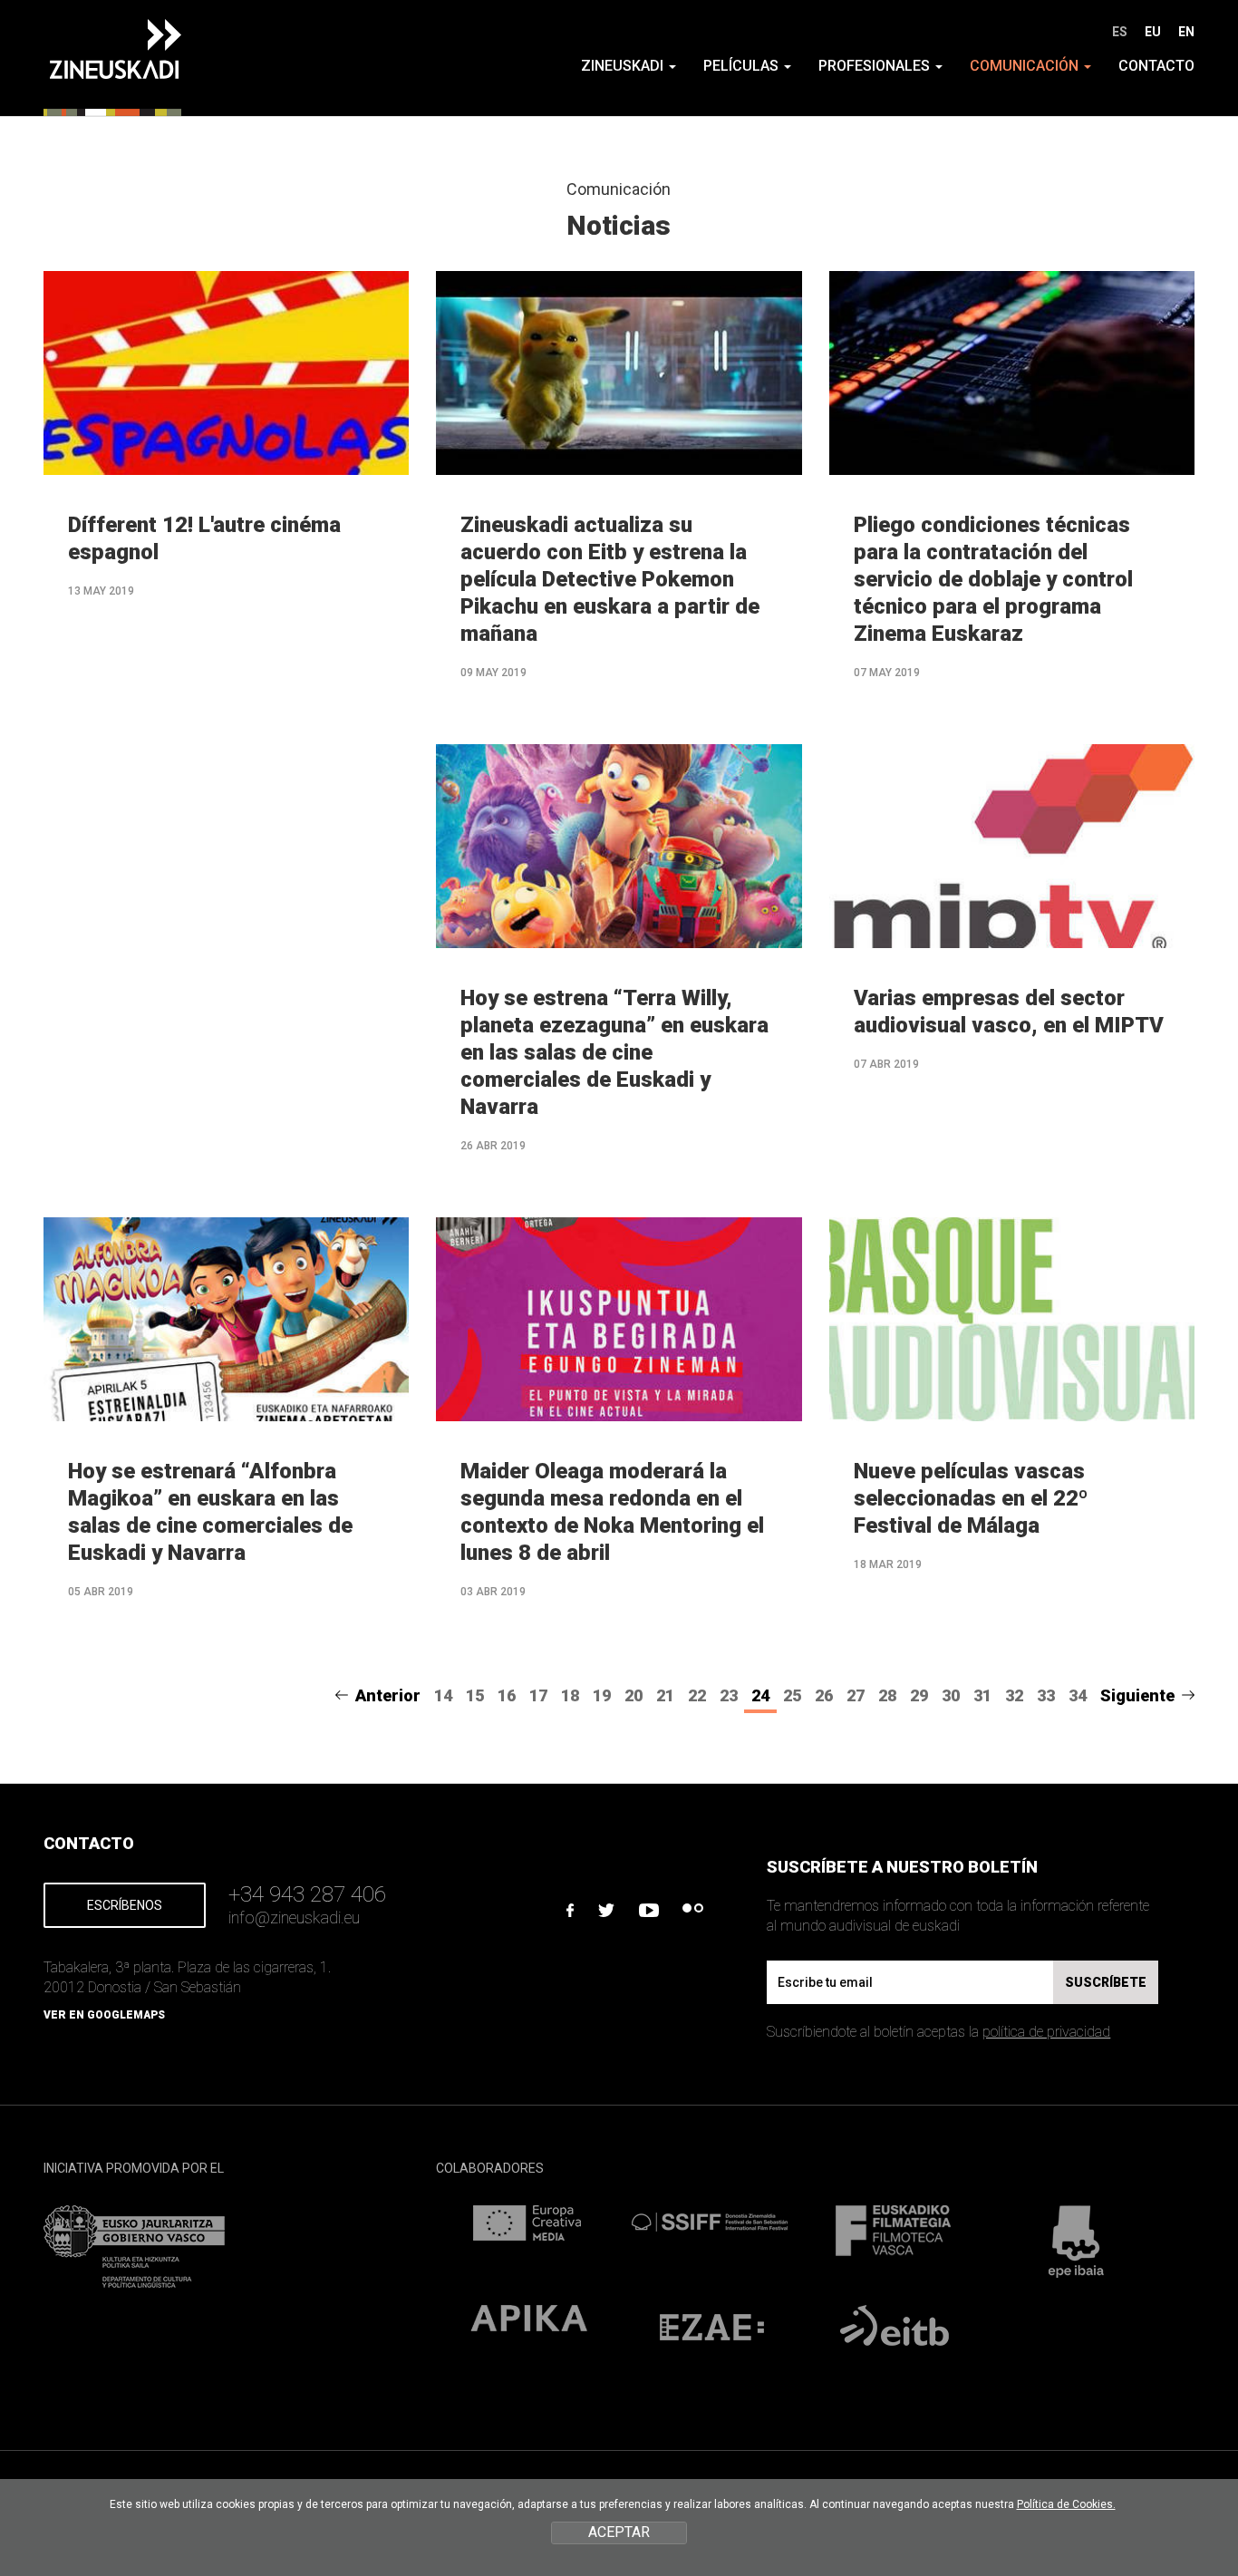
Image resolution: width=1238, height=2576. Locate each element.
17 (538, 1695)
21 (665, 1695)
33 (1046, 1695)
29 (919, 1695)
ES (1120, 32)
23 (729, 1695)
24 (760, 1695)
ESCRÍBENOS (125, 1905)
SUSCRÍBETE (1106, 1982)
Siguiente (1137, 1695)
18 (570, 1695)
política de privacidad (1046, 2032)
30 (951, 1695)
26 (824, 1695)
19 (602, 1695)
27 (856, 1695)
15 (475, 1695)
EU (1153, 32)
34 (1078, 1695)
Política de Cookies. (1066, 2504)
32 (1014, 1695)
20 (634, 1695)
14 (443, 1695)
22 (697, 1695)
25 (792, 1695)
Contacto (1156, 66)
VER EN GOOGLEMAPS (104, 2015)
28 (887, 1695)
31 (982, 1695)
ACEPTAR (619, 2532)
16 (507, 1695)
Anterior (388, 1695)
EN (1186, 32)
